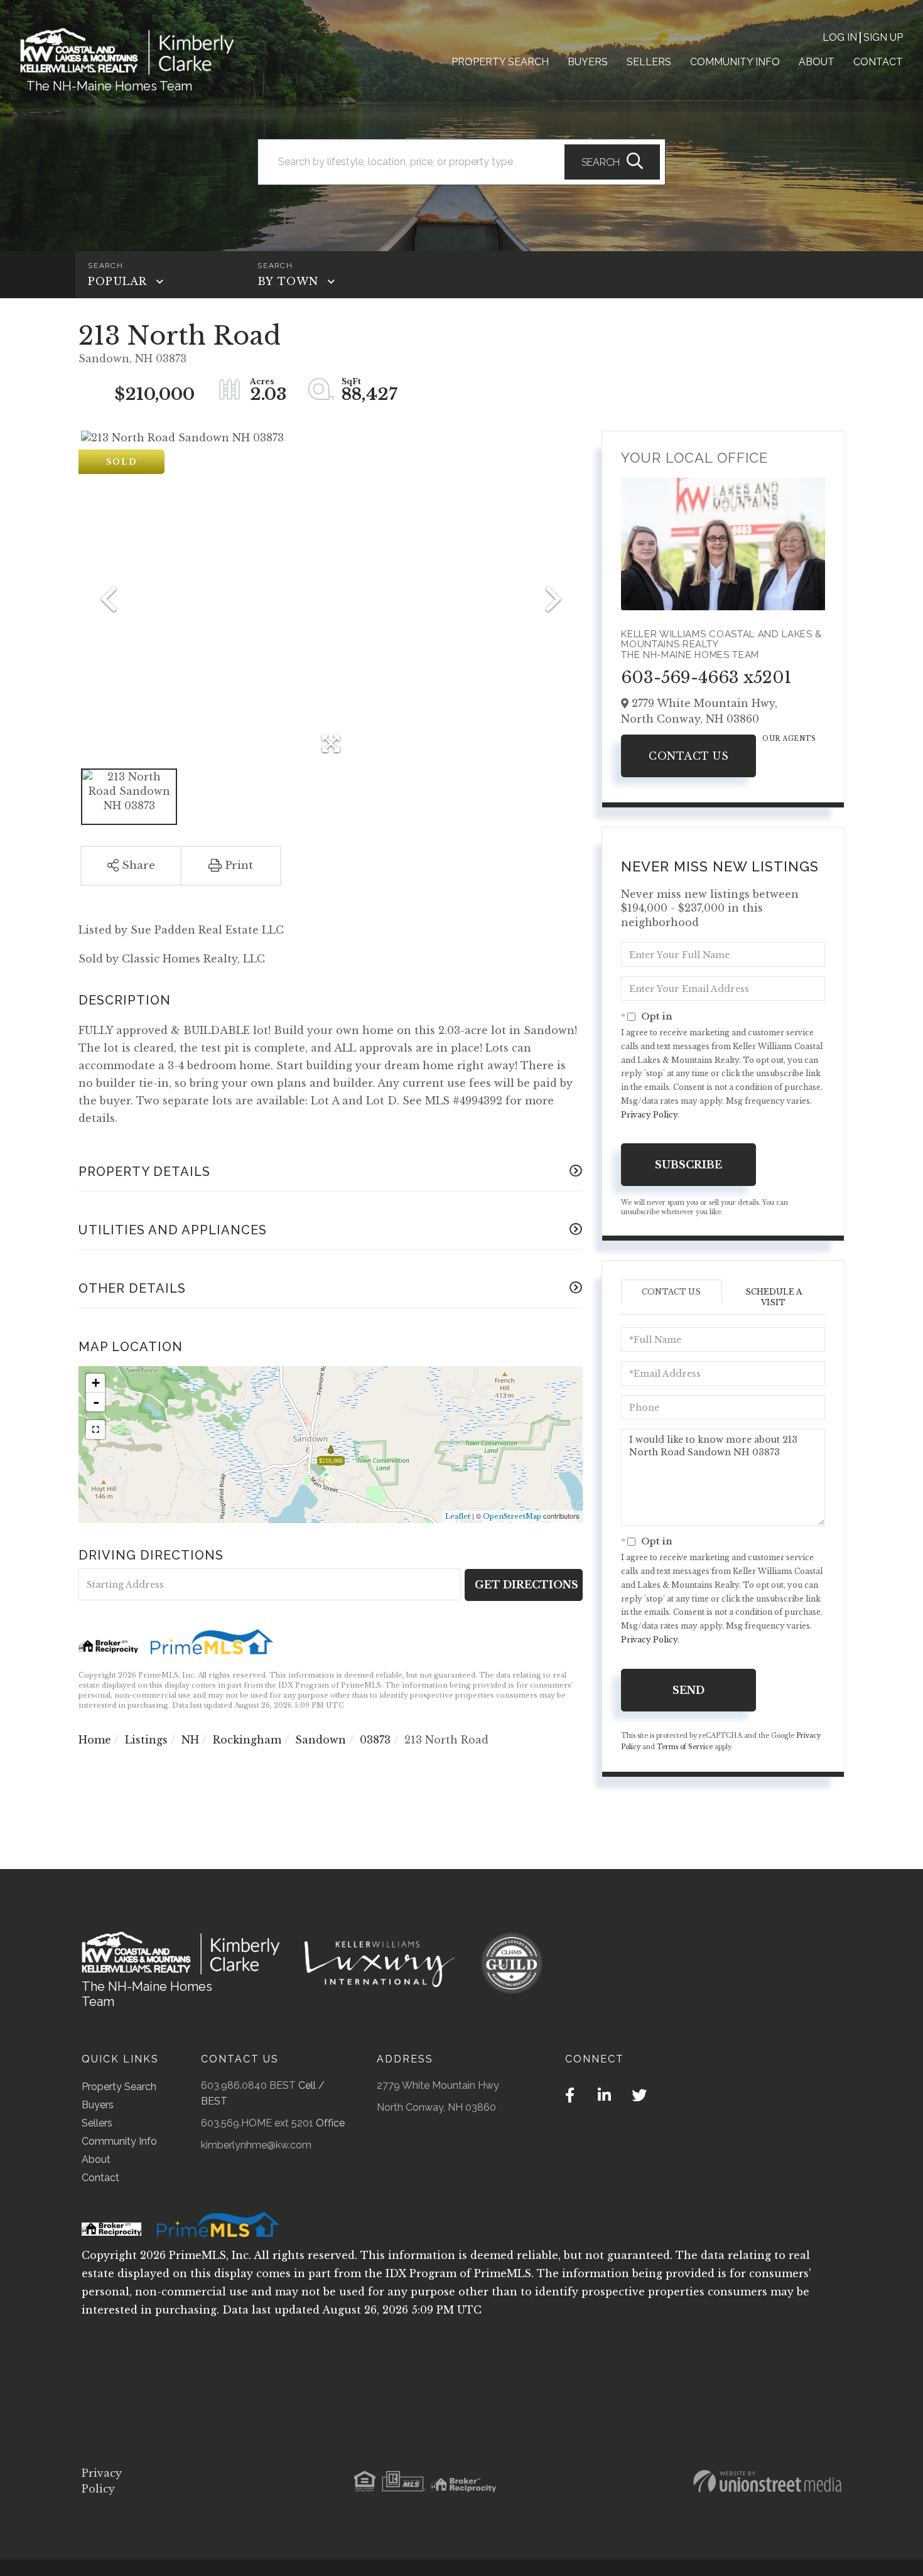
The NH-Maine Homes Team (109, 86)
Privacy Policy (649, 1115)
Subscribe (688, 1165)
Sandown (321, 1740)
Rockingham (247, 1740)
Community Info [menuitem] (735, 62)
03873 (375, 1740)
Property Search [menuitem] (500, 62)
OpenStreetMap (512, 1516)
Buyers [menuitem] (588, 62)
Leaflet (458, 1516)
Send (688, 1690)
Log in (840, 37)
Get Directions (526, 1585)
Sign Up (883, 37)
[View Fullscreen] (95, 1430)
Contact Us (688, 756)
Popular (117, 281)
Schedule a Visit (774, 1297)
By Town (288, 281)
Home (95, 1740)
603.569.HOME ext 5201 (257, 2123)
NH (190, 1740)
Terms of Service (685, 1747)
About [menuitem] (817, 62)
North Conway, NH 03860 (436, 2107)
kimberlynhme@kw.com (256, 2145)
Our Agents (789, 739)
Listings (146, 1740)
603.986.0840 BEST (248, 2085)
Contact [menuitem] (878, 62)
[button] (612, 162)
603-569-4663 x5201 (706, 677)
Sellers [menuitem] (649, 62)
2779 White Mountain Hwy (438, 2085)
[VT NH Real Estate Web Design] (767, 2481)
